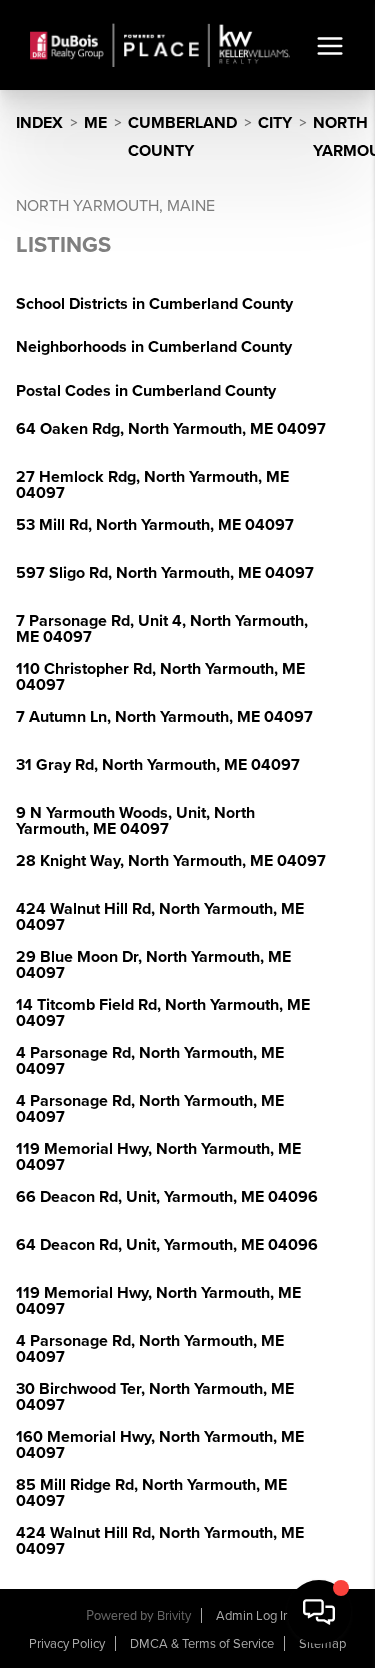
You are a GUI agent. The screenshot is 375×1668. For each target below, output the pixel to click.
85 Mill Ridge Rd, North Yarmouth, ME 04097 (151, 1493)
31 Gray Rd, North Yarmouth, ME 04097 (158, 765)
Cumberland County (182, 137)
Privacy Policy (67, 1644)
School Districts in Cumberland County (154, 304)
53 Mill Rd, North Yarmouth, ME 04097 (155, 525)
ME (95, 123)
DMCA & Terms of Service (202, 1644)
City (275, 123)
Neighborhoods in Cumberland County (154, 347)
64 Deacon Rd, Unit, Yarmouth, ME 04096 (167, 1245)
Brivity (174, 1616)
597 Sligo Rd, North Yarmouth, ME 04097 (165, 573)
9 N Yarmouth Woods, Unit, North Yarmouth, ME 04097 (135, 821)
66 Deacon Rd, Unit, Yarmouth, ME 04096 (167, 1197)
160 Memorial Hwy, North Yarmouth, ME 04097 (160, 1445)
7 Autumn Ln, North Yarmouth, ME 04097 (164, 717)
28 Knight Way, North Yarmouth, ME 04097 (171, 861)
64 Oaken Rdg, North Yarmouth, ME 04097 (171, 429)
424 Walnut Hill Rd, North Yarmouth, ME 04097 (160, 917)
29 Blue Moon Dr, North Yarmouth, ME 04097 (153, 965)
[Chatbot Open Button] (319, 1612)
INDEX (39, 123)
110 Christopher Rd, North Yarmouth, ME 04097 (160, 677)
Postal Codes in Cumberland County (146, 391)
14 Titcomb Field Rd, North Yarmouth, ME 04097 (163, 1013)
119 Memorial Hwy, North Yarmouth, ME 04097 (158, 1157)
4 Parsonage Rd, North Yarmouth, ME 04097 (150, 1061)
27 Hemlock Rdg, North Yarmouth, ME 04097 (152, 485)
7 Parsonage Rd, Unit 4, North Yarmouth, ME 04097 (162, 629)
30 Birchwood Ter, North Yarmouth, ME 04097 (155, 1397)
